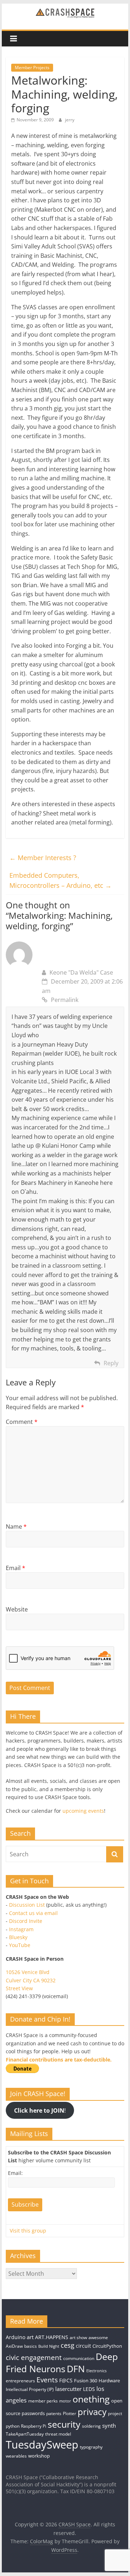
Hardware (109, 2381)
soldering (91, 2426)
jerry (70, 120)
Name (16, 1527)
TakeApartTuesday (25, 2434)
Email (16, 1568)
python (13, 2426)
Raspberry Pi (34, 2426)
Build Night (49, 2346)
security (64, 2424)
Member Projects (32, 68)
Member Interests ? (43, 858)
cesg (68, 2345)
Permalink (65, 1000)
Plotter (70, 2413)
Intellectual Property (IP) (30, 2389)
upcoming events (83, 1811)
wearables (16, 2456)
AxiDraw (14, 2346)
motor (65, 2401)
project (115, 2413)
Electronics (96, 2371)
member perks (43, 2401)
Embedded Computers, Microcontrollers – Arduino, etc (60, 880)
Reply (111, 1363)
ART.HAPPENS (52, 2337)
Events (47, 2380)
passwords (33, 2413)
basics (31, 2346)
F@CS (66, 2380)
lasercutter (68, 2389)
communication (79, 2358)
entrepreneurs (20, 2381)
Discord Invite (26, 1921)
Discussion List (27, 1905)
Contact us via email (33, 1913)
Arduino (16, 2337)
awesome (98, 2337)
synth (109, 2426)
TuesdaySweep (42, 2445)
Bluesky (18, 1937)
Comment (22, 1422)
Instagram (21, 1929)
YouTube (20, 1945)
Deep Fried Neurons (62, 2363)
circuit (83, 2346)
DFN (76, 2369)
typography (91, 2447)
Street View (19, 1988)
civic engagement (34, 2357)
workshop (39, 2456)
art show (78, 2337)
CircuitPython (107, 2346)
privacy (92, 2412)
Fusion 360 (86, 2381)
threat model (58, 2434)
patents (54, 2413)
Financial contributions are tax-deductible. (59, 2060)
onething (91, 2399)
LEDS (89, 2389)
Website (17, 1609)
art (30, 2337)
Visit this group (28, 2231)
